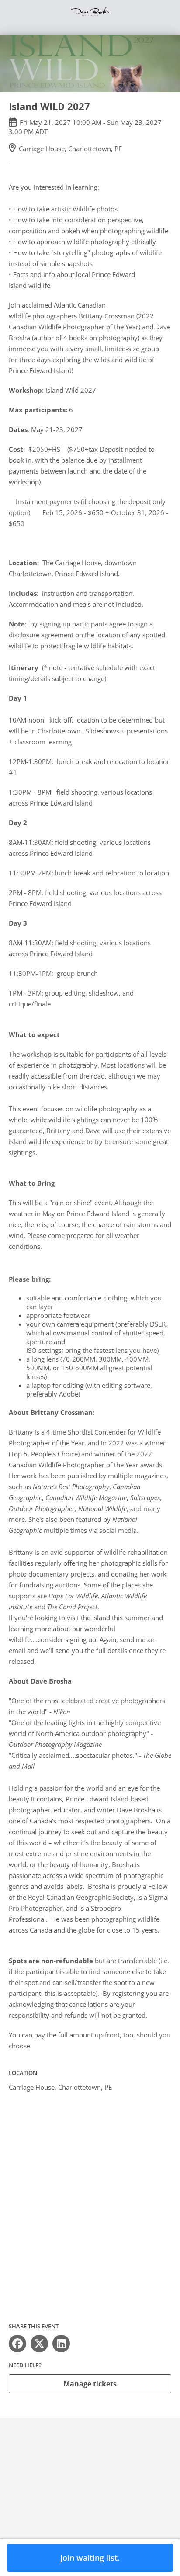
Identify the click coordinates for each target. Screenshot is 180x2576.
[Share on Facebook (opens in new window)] (17, 2344)
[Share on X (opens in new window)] (39, 2344)
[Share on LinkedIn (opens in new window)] (61, 2344)
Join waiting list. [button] (90, 2558)
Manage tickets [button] (90, 2384)
